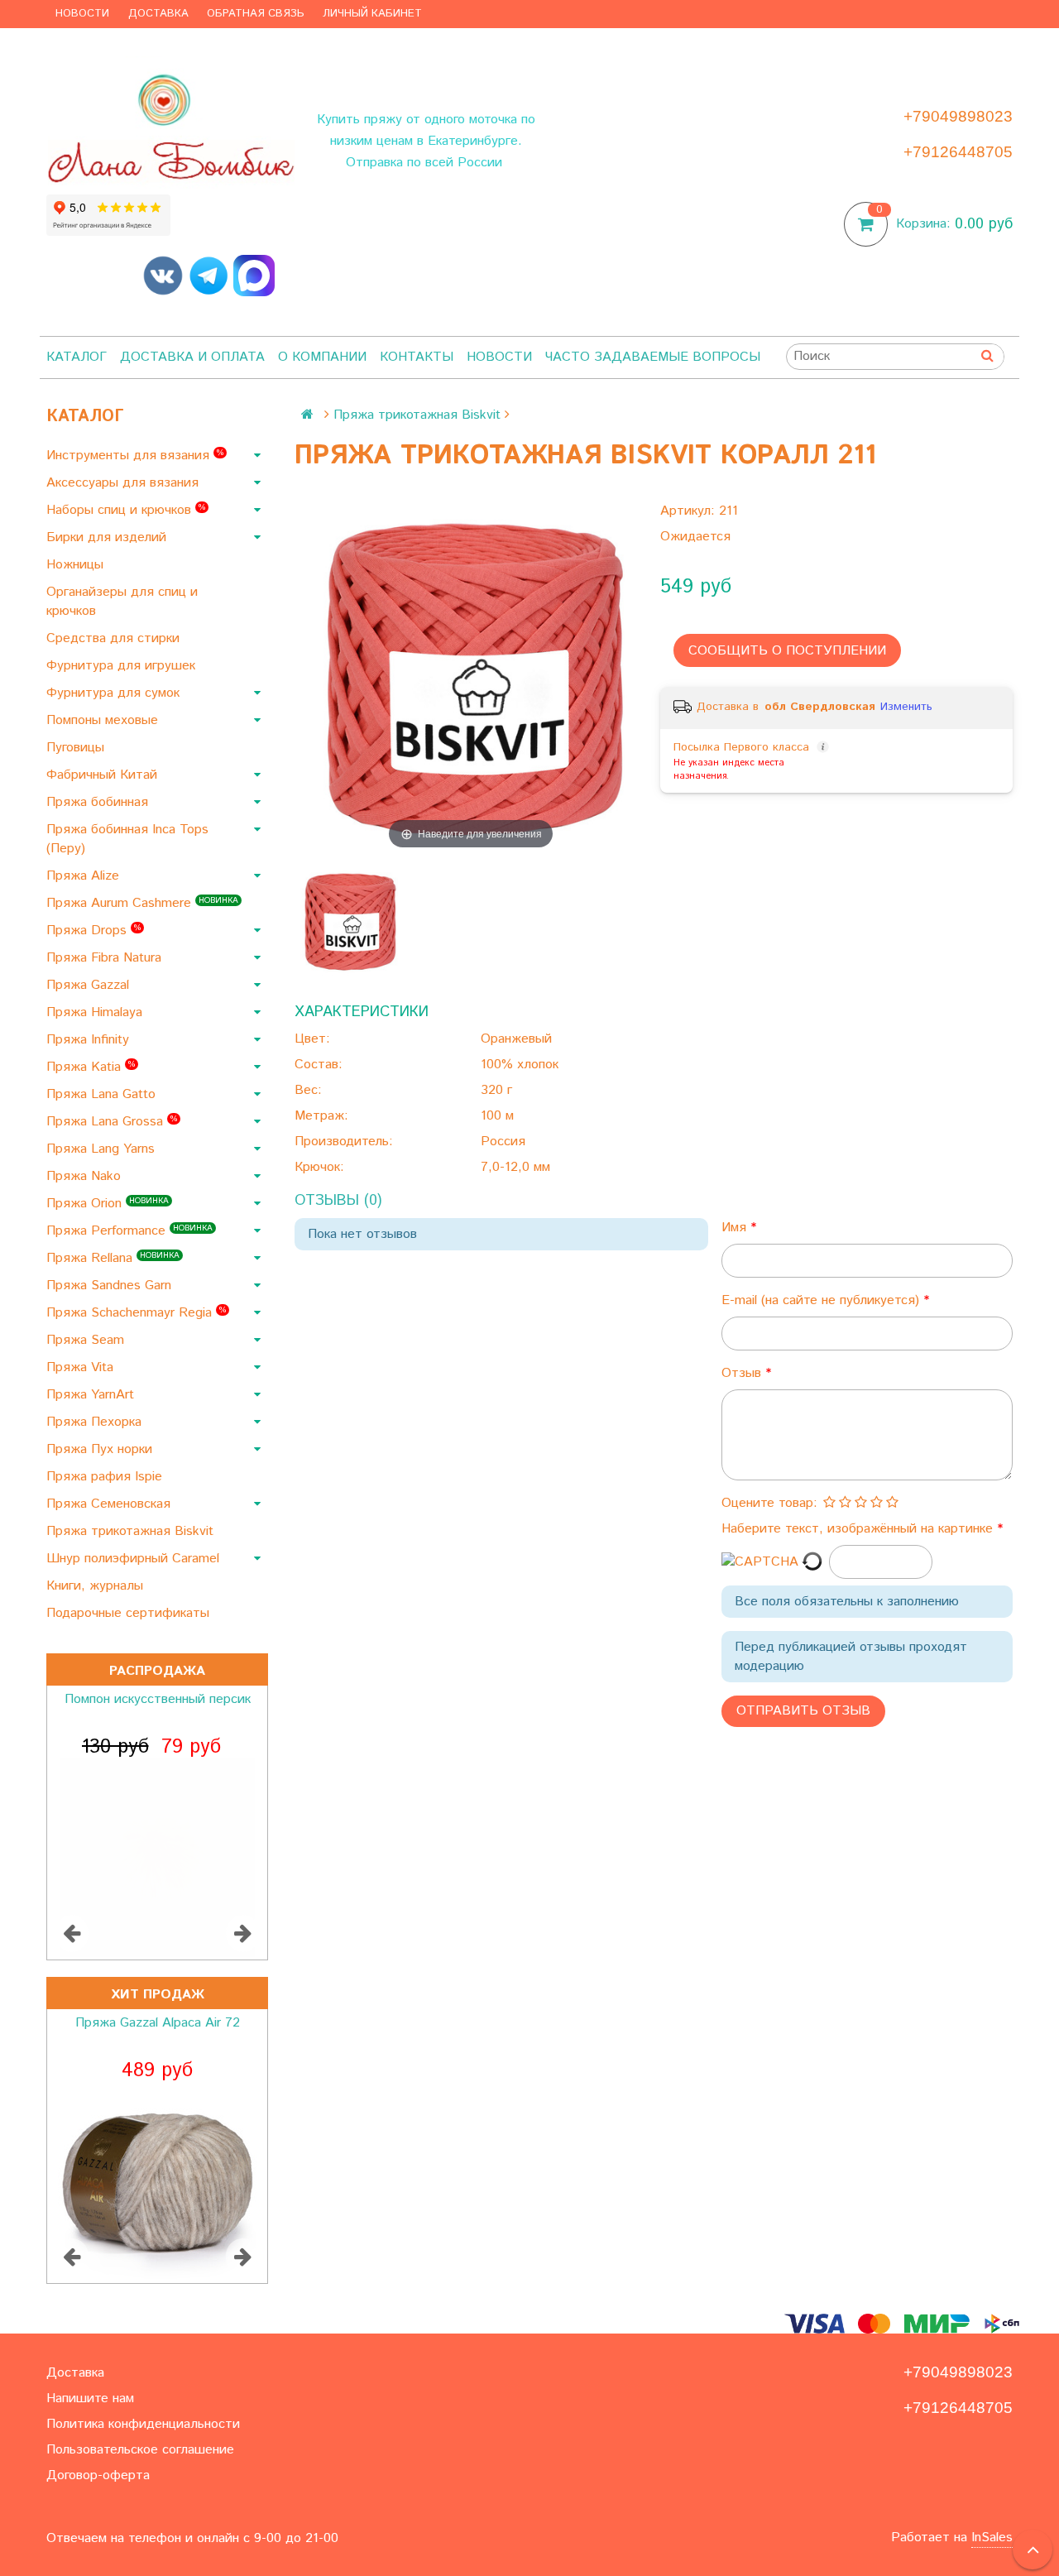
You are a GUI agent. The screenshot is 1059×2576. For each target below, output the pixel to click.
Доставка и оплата (192, 357)
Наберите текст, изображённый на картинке (859, 1529)
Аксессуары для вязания (125, 483)
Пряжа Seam (87, 1340)
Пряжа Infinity (90, 1040)
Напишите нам (90, 2399)
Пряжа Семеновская (110, 1504)
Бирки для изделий (108, 537)
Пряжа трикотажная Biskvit (132, 1531)
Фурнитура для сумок (115, 693)
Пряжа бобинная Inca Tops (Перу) (127, 839)
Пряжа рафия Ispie (106, 1477)
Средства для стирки (115, 638)
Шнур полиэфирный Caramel (135, 1559)
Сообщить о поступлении (787, 651)
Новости (82, 14)
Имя (736, 1228)
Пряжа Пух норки (101, 1449)
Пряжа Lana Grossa (112, 1122)
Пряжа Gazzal (90, 985)
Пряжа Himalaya (96, 1012)
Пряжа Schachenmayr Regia (136, 1313)
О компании (322, 357)
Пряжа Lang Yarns (103, 1149)
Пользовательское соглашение (140, 2450)
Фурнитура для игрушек (123, 666)
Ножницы (77, 565)
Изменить (906, 707)
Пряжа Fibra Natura (106, 958)
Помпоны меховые (104, 720)
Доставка (158, 14)
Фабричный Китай (104, 775)
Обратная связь (256, 14)
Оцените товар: (769, 1503)
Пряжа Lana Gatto (103, 1094)
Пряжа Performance (129, 1231)
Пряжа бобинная (99, 802)
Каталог (77, 357)
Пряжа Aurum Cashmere (142, 903)
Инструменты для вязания (135, 456)
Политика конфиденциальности (143, 2424)
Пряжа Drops (93, 931)
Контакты (417, 357)
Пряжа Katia (91, 1067)
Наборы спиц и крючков (126, 510)
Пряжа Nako (86, 1176)
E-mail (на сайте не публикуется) (822, 1300)
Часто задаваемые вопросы (653, 357)
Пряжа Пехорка (96, 1422)
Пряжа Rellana (113, 1258)
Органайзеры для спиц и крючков (122, 602)
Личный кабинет (372, 14)
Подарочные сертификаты (130, 1613)
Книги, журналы (97, 1586)
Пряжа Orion (108, 1204)
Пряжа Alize (85, 876)
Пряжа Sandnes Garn (111, 1286)
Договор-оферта (98, 2475)
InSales (992, 2538)
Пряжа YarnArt (92, 1395)
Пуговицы (77, 748)
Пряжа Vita (82, 1367)
